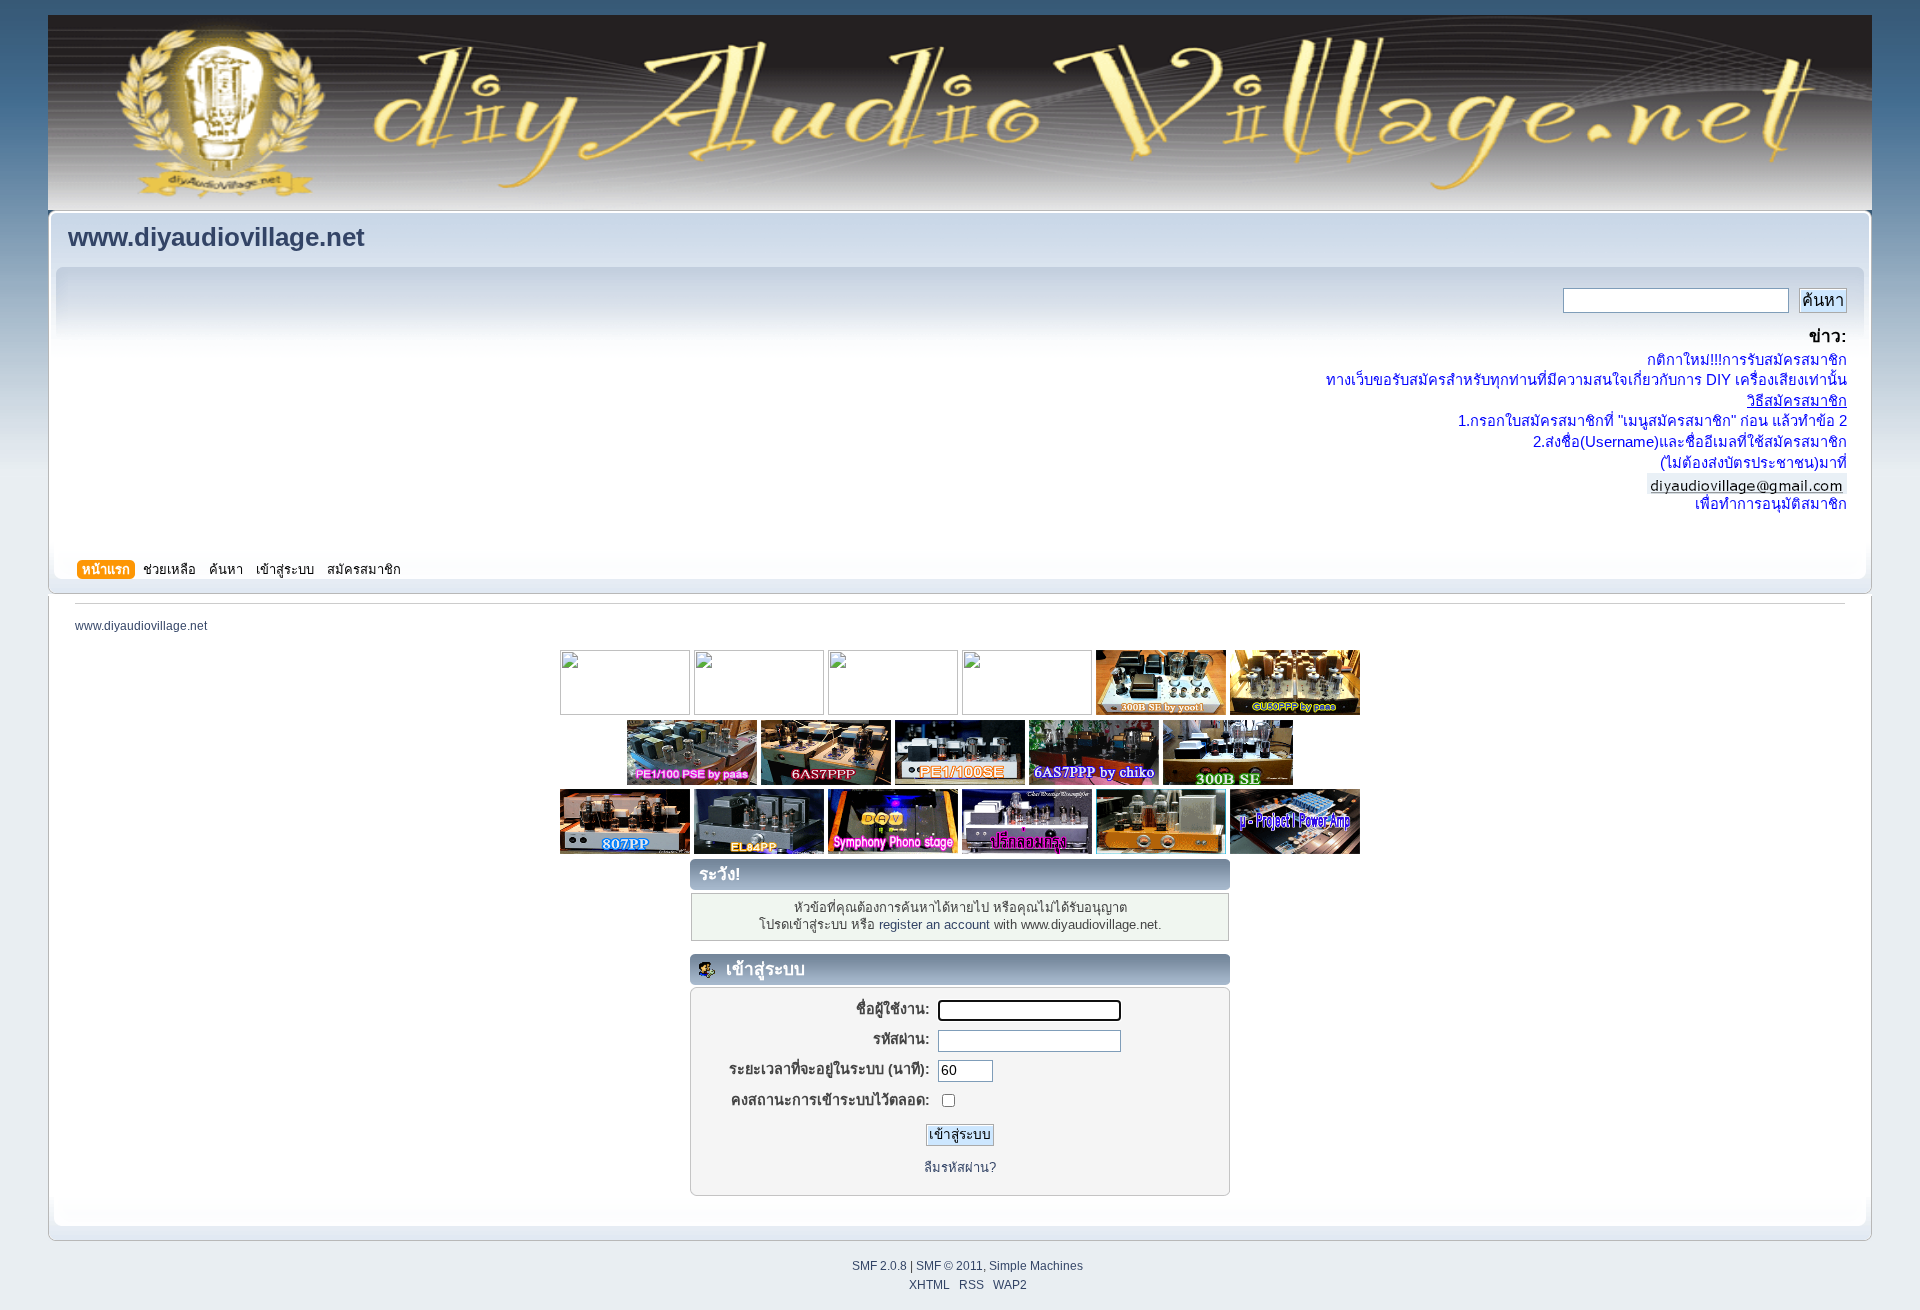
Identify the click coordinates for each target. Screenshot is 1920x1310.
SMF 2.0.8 (879, 1266)
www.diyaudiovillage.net (216, 237)
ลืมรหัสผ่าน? (960, 1167)
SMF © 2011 (949, 1266)
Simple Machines (1036, 1266)
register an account (934, 924)
